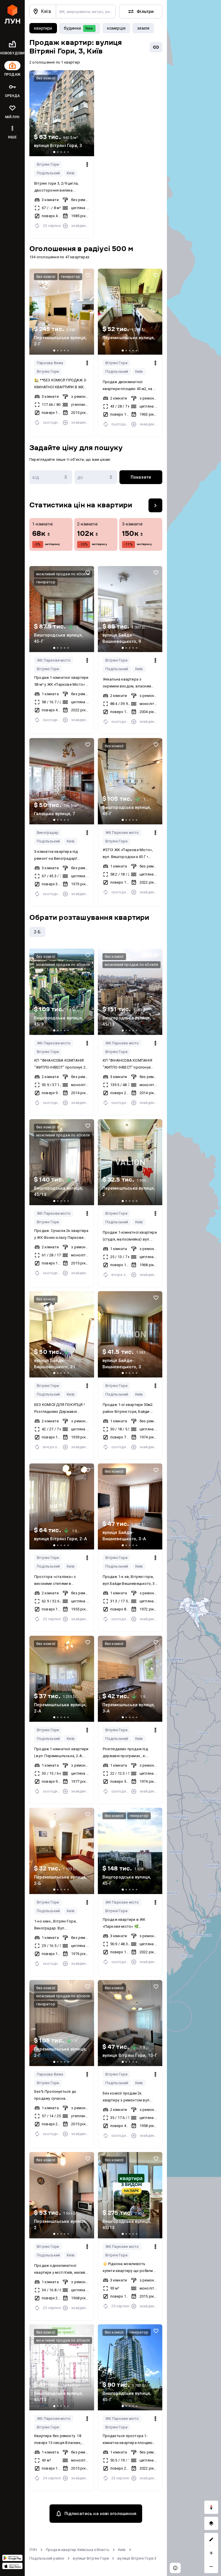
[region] (194, 1288)
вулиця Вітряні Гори (91, 2558)
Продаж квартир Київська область (78, 2550)
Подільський (48, 173)
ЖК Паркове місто (54, 660)
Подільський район (47, 2558)
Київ (71, 173)
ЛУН (33, 2550)
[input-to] (96, 477)
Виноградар (48, 833)
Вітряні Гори (48, 164)
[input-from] (51, 477)
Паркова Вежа (50, 363)
